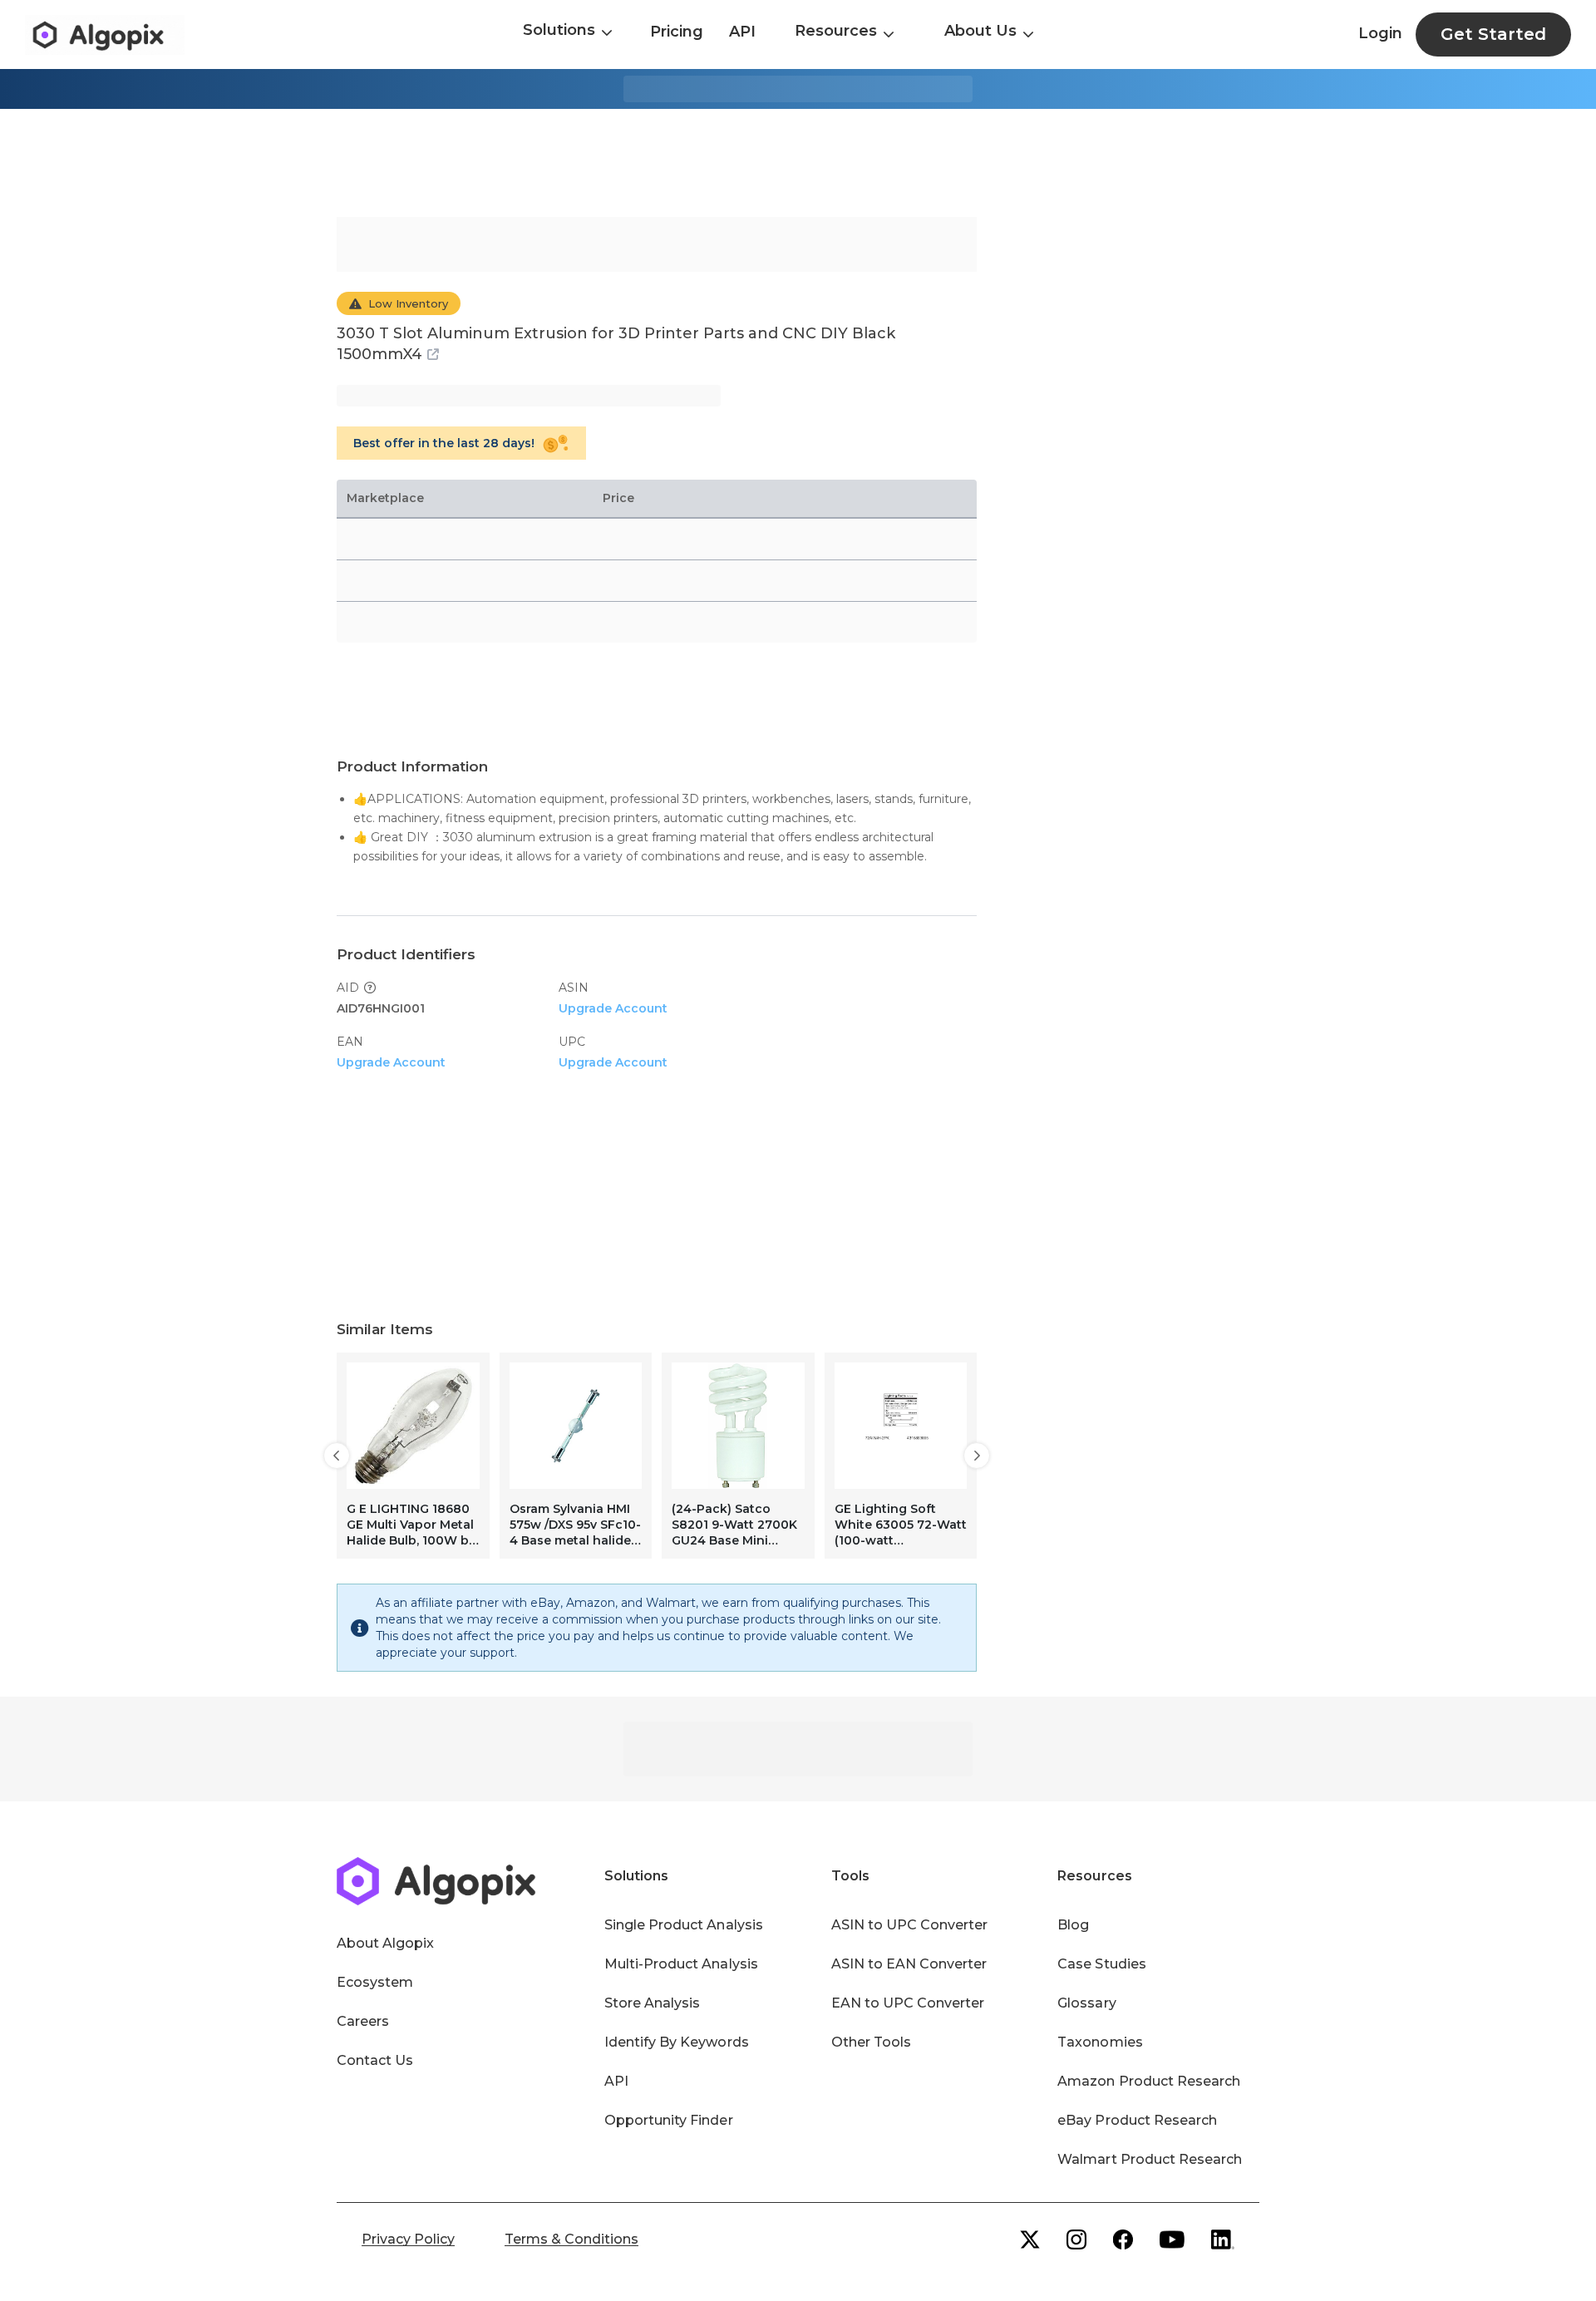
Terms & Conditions (571, 2239)
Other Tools (871, 2042)
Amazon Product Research (1149, 2081)
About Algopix (385, 1943)
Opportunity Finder (669, 2120)
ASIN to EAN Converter (909, 1964)
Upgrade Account (613, 1008)
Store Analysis (652, 2003)
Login (1380, 33)
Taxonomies (1100, 2042)
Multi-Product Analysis (681, 1964)
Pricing (677, 32)
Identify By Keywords (677, 2042)
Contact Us (375, 2060)
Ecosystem (375, 1982)
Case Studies (1101, 1964)
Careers (363, 2021)
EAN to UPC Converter (908, 2003)
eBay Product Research (1137, 2120)
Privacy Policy (408, 2239)
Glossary (1086, 2003)
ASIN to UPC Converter (910, 1925)
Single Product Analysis (684, 1925)
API (742, 32)
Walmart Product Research (1150, 2159)
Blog (1073, 1925)
